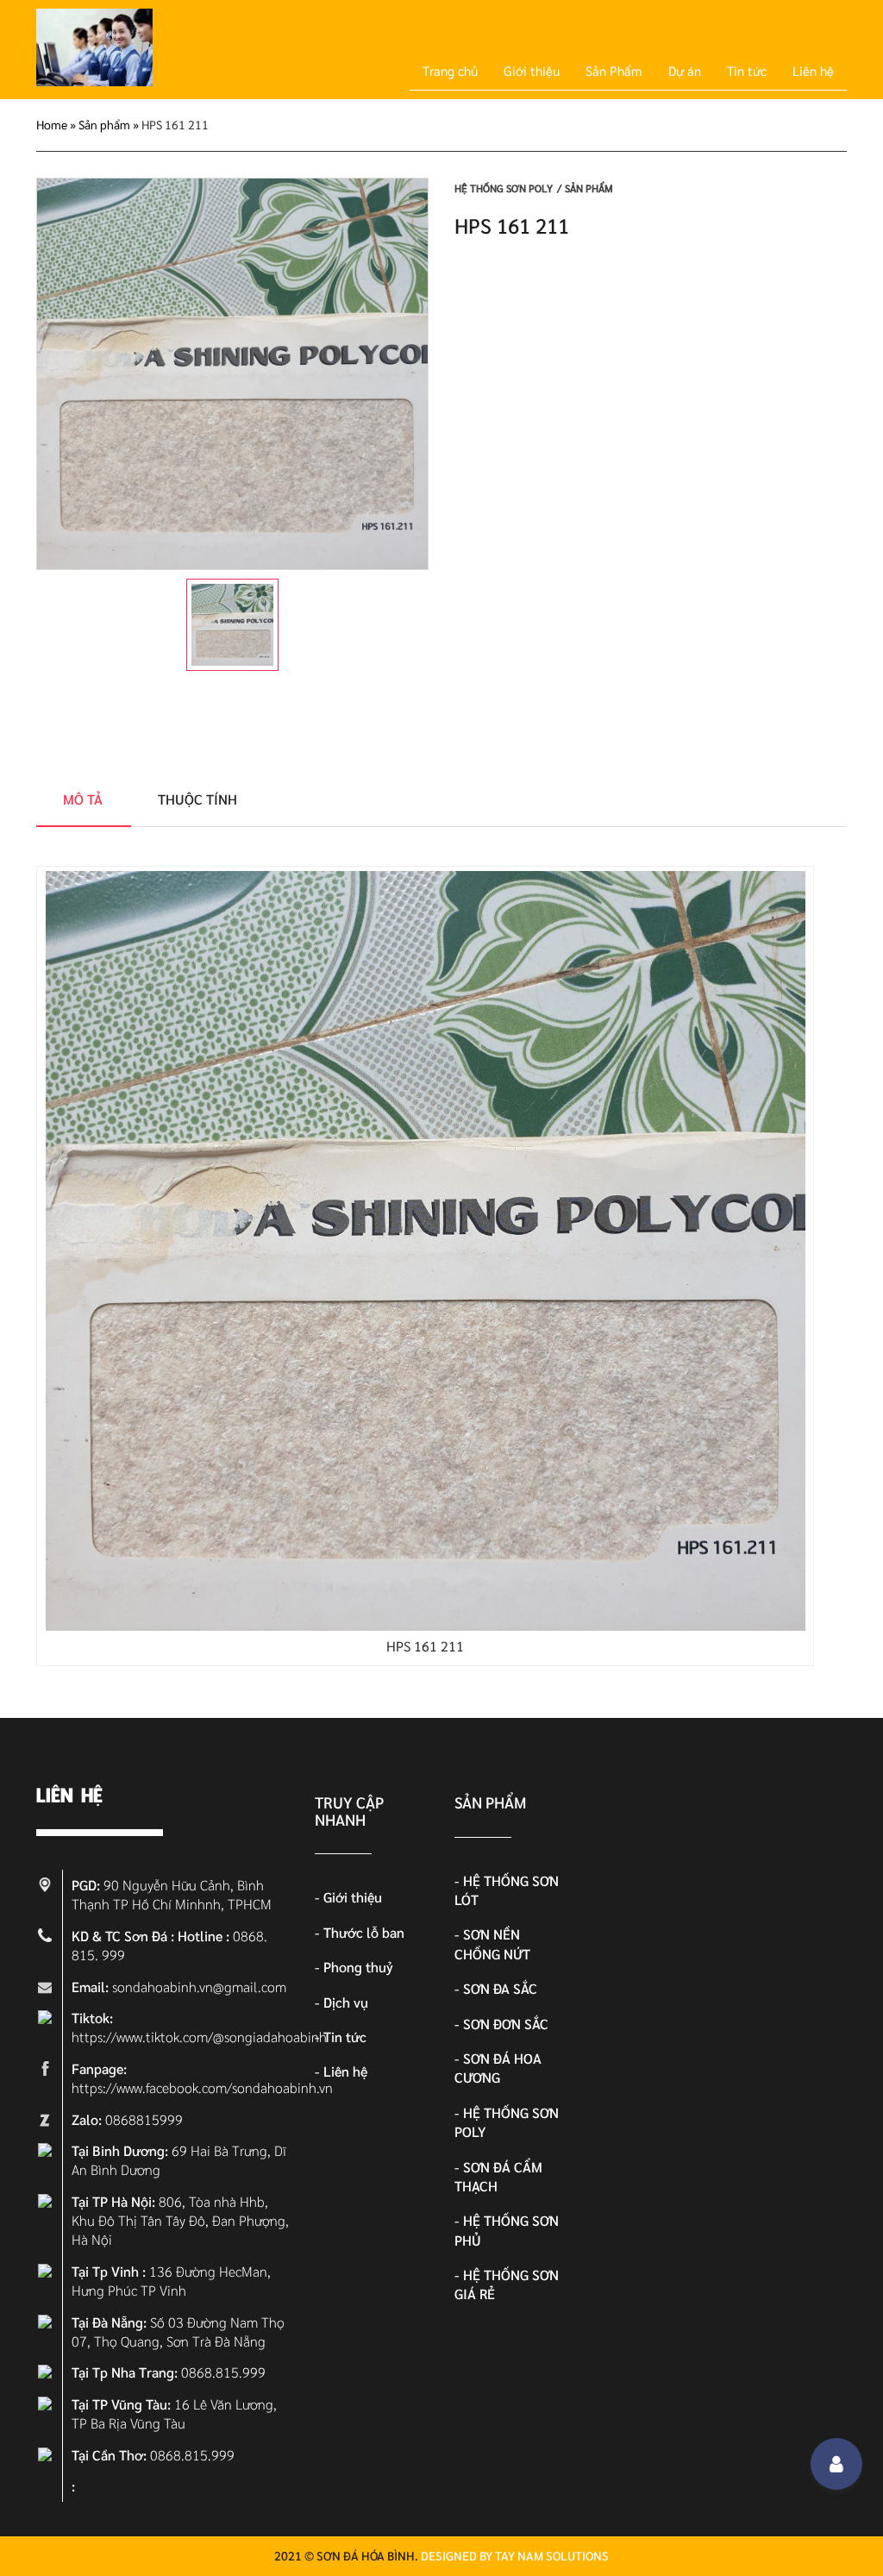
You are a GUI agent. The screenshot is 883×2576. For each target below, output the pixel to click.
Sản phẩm (104, 124)
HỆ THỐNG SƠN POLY (504, 188)
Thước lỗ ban (364, 1932)
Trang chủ (450, 70)
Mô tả (83, 799)
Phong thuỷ (358, 1967)
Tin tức (747, 70)
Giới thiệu (532, 70)
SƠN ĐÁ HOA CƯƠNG (498, 2068)
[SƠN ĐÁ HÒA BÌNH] (94, 81)
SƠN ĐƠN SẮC (506, 2024)
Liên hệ (813, 70)
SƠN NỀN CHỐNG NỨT (492, 1943)
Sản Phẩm (614, 70)
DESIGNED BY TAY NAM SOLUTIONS (515, 2555)
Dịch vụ (346, 2002)
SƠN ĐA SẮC (500, 1988)
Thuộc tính (197, 799)
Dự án (685, 70)
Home (52, 124)
